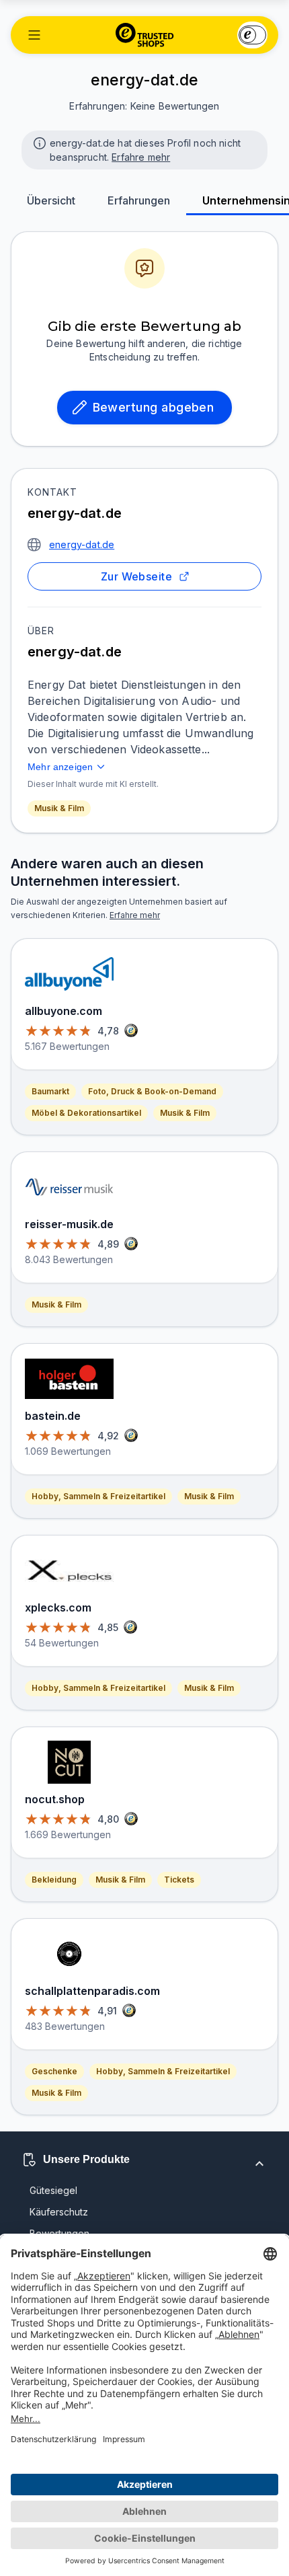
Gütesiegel (53, 2190)
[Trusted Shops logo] (145, 35)
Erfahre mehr (141, 157)
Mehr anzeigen (60, 767)
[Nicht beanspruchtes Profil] (38, 142)
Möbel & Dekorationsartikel (86, 1113)
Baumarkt (50, 1091)
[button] (34, 35)
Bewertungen (59, 2233)
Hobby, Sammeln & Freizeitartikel (98, 1496)
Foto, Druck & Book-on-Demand (152, 1091)
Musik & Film (59, 808)
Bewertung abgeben (154, 407)
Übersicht (51, 200)
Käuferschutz (59, 2212)
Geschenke (54, 2071)
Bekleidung (54, 1880)
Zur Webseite (137, 576)
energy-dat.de (82, 544)
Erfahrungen (139, 200)
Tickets (179, 1880)
